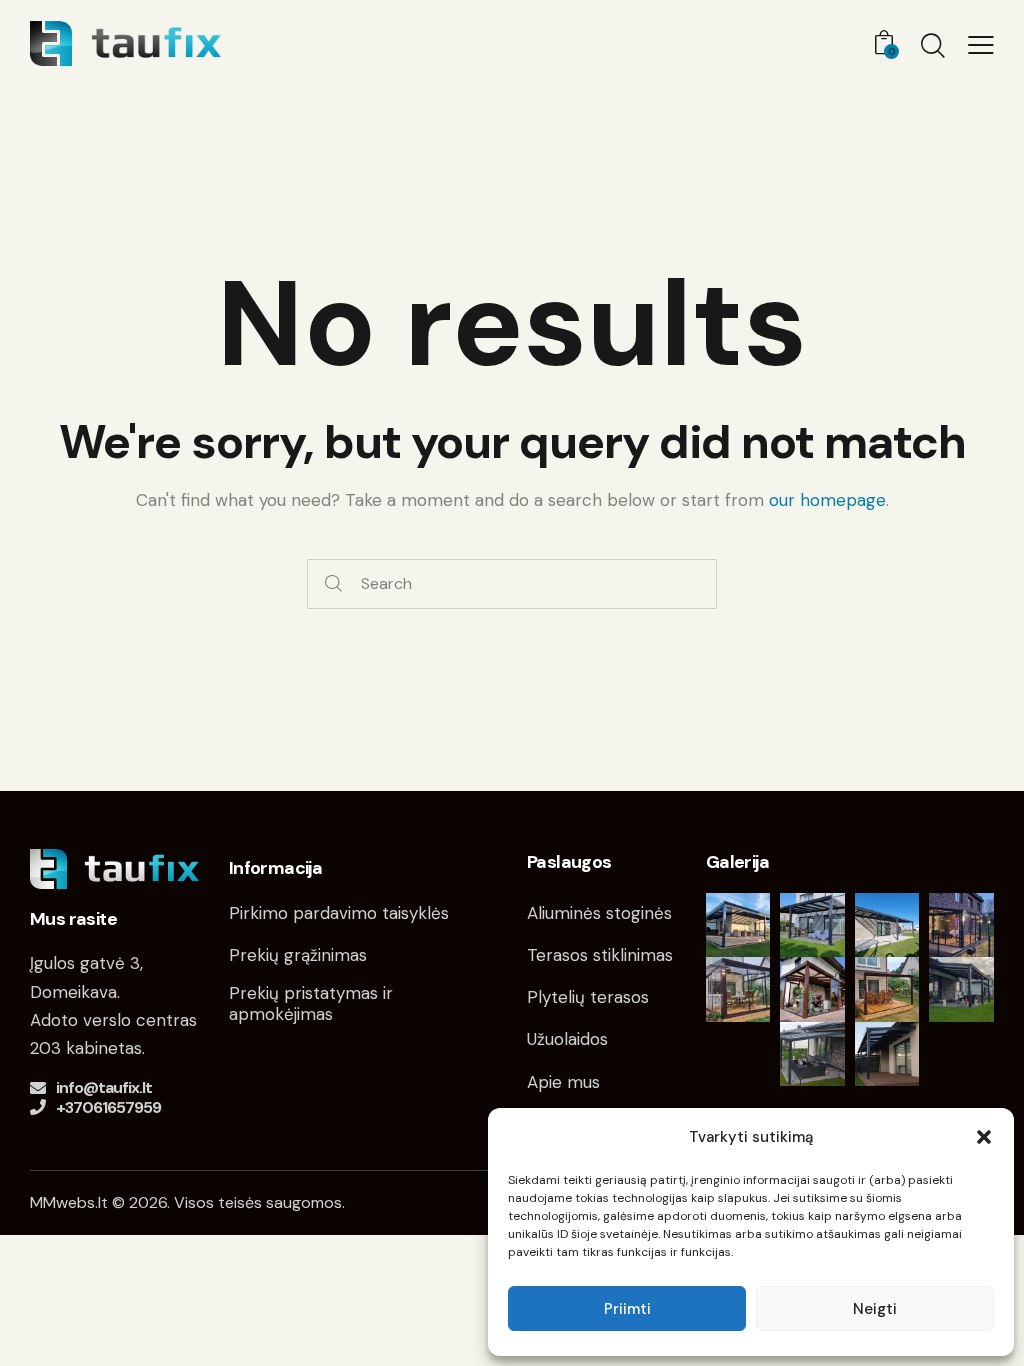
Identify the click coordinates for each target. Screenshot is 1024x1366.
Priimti (627, 1309)
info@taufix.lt (104, 1087)
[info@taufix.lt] (38, 1088)
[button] (984, 1137)
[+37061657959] (38, 1107)
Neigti (875, 1309)
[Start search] (333, 584)
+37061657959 (108, 1107)
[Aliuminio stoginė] (887, 1054)
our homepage (827, 500)
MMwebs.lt (69, 1202)
